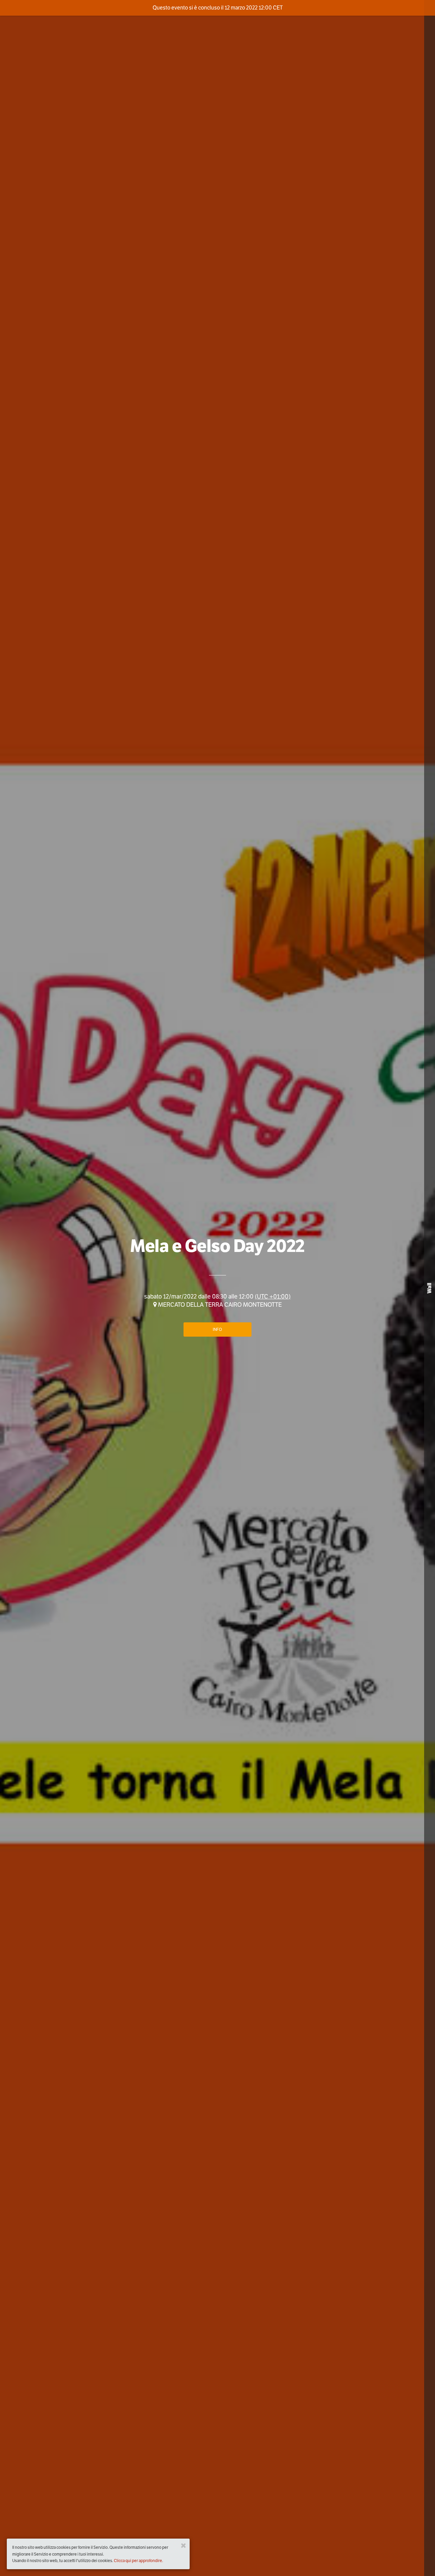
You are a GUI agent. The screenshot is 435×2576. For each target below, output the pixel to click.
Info (217, 1329)
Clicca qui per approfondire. (138, 2561)
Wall (429, 1288)
